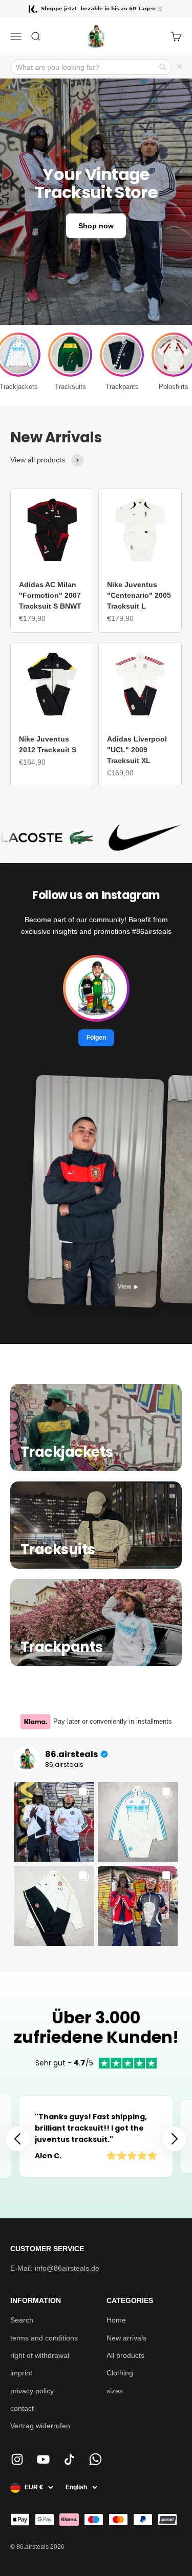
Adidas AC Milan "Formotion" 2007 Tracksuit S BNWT (50, 595)
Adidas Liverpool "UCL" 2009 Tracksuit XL (137, 750)
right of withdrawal (40, 2355)
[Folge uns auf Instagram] (17, 2459)
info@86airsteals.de (67, 2268)
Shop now (96, 226)
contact (22, 2408)
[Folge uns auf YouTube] (43, 2459)
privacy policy (32, 2391)
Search (22, 2320)
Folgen (96, 1037)
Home (116, 2320)
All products (125, 2355)
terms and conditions (44, 2338)
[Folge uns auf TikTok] (69, 2459)
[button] (174, 2139)
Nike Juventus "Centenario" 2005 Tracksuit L (139, 595)
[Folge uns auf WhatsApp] (95, 2459)
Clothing (120, 2373)
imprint (21, 2373)
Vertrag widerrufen (40, 2426)
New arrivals (126, 2338)
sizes (115, 2391)
